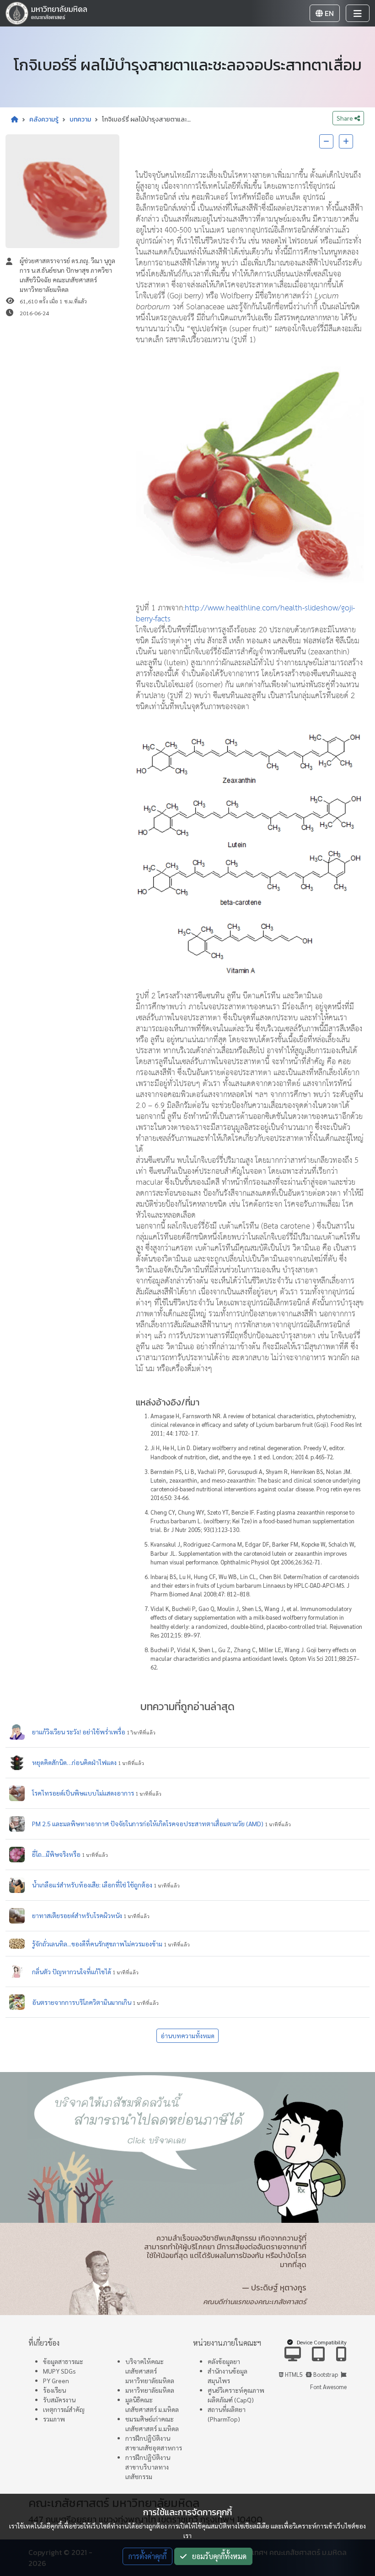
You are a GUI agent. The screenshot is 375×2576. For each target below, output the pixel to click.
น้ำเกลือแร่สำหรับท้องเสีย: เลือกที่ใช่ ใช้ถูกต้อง (92, 1885)
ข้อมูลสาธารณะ (63, 2361)
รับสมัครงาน (59, 2400)
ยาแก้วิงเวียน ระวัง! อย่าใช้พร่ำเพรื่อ (79, 1732)
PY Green (56, 2380)
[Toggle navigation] (358, 13)
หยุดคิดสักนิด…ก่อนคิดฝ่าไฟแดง (74, 1762)
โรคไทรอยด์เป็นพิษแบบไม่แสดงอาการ (83, 1793)
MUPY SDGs (59, 2371)
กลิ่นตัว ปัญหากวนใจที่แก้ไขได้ (72, 1972)
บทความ (80, 119)
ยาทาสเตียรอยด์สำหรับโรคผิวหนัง (77, 1915)
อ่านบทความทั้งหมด (187, 2035)
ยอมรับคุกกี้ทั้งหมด (217, 2556)
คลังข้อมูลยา (224, 2361)
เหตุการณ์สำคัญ (64, 2409)
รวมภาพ (54, 2419)
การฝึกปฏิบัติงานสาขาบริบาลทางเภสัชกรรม (148, 2467)
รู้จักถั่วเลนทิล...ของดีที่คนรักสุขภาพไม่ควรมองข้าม (97, 1944)
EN (328, 13)
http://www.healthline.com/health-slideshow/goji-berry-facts (245, 614)
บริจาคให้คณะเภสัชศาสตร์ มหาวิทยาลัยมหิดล (150, 2371)
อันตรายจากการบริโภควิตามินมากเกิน (82, 2002)
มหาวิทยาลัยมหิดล (150, 2390)
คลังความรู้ (44, 119)
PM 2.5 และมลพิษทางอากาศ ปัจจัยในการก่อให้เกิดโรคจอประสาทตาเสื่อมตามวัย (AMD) (148, 1823)
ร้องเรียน (54, 2390)
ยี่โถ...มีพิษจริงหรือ (56, 1854)
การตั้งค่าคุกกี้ (147, 2556)
